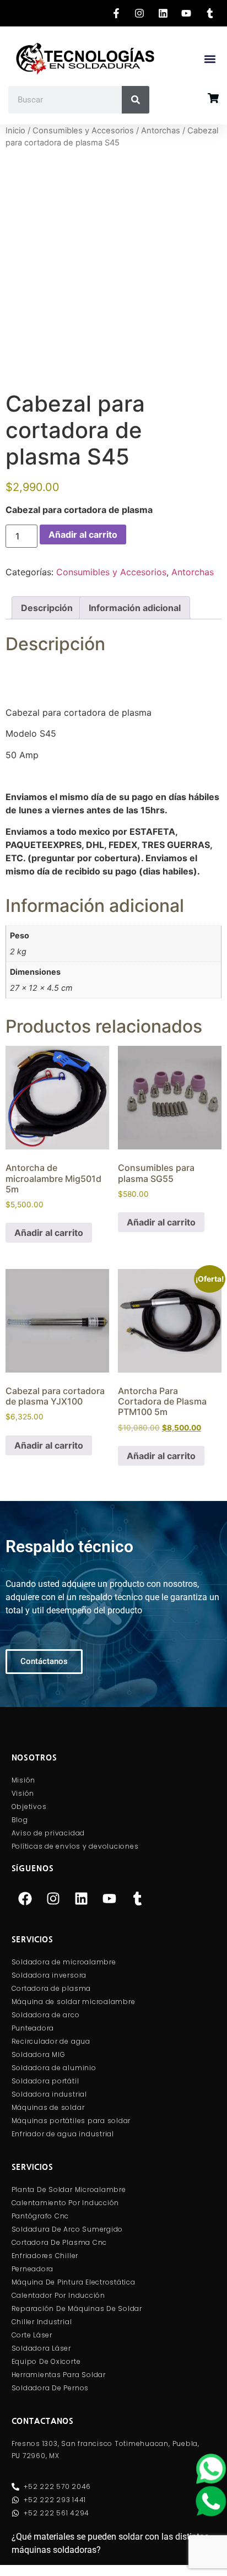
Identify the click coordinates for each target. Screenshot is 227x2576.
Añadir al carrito (83, 534)
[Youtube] (110, 1899)
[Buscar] (136, 100)
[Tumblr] (138, 1899)
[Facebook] (25, 1899)
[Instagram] (53, 1899)
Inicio (15, 131)
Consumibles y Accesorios (83, 131)
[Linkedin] (82, 1899)
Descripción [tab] (47, 608)
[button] (210, 59)
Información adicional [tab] (135, 608)
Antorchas (161, 131)
